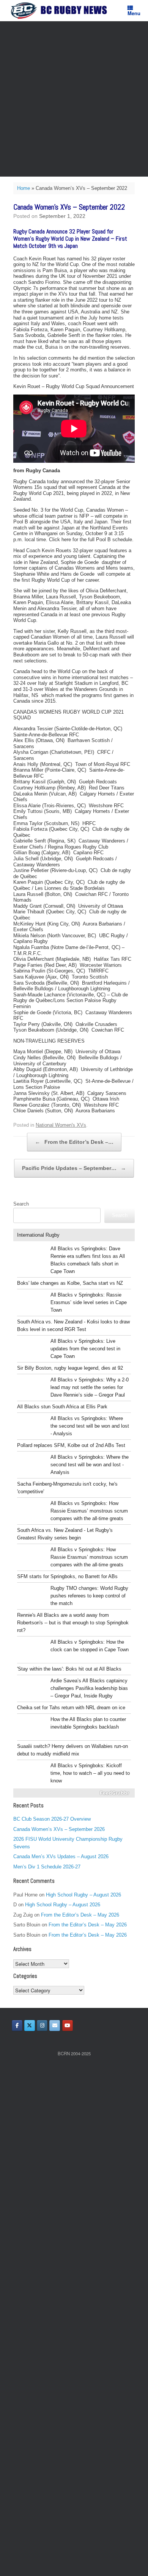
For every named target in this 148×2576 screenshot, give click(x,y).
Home (24, 188)
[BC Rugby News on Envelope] (55, 2026)
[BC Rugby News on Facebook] (17, 2026)
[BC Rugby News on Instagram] (42, 2026)
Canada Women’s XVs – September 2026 (59, 1829)
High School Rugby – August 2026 (83, 1895)
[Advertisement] (74, 99)
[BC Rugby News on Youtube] (68, 2026)
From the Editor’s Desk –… (74, 1142)
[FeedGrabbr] (74, 1793)
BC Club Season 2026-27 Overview (52, 1819)
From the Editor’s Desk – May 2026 (80, 1915)
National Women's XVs (61, 1125)
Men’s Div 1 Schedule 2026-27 (47, 1867)
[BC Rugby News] (61, 11)
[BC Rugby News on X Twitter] (30, 2026)
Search (21, 1204)
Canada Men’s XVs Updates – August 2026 (61, 1856)
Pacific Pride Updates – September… (74, 1168)
